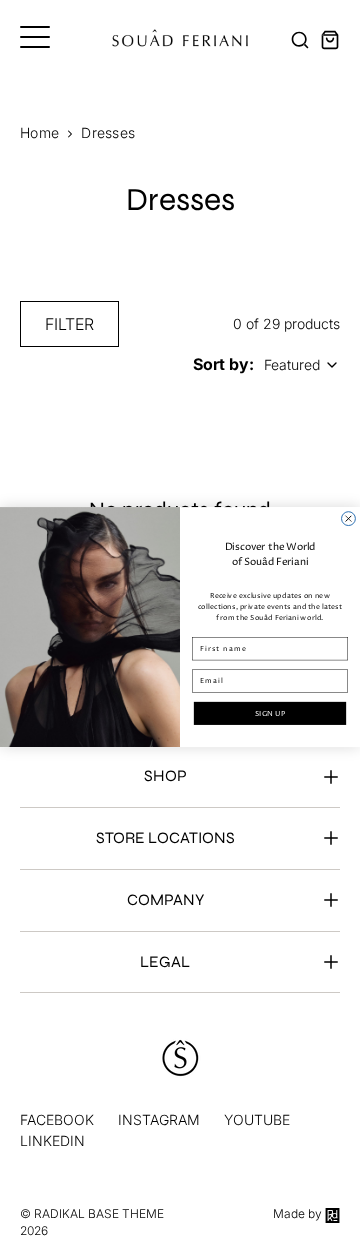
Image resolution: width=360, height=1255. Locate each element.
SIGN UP (270, 714)
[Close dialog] (349, 519)
